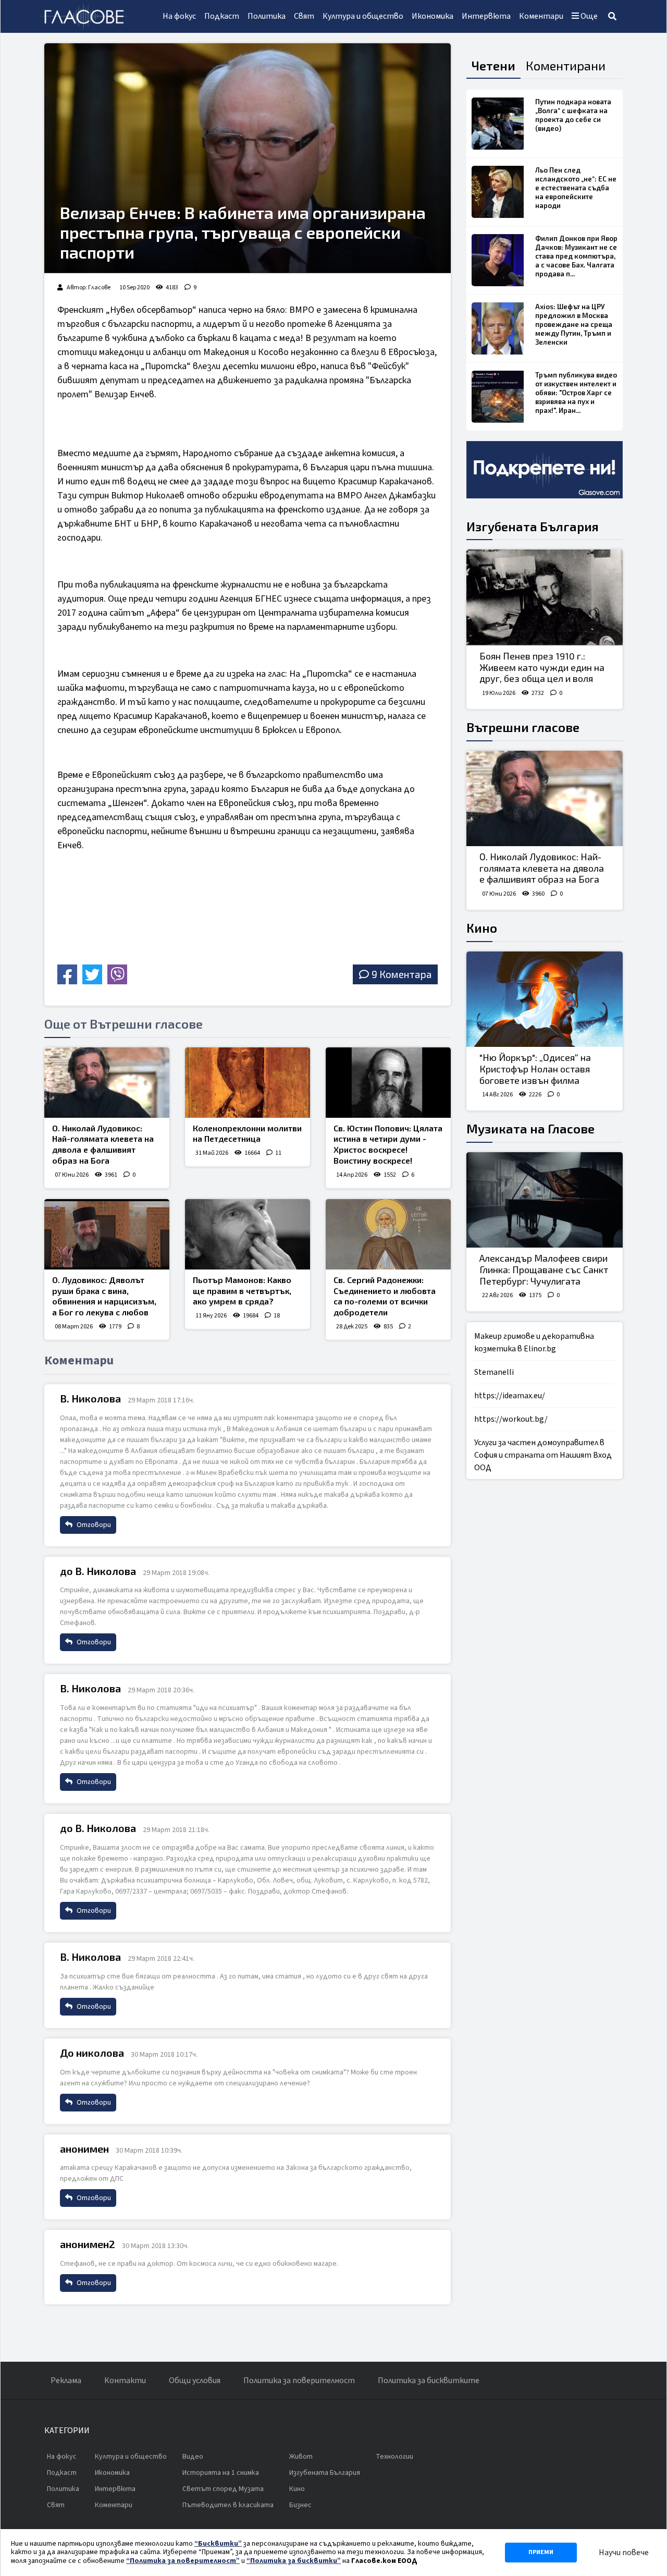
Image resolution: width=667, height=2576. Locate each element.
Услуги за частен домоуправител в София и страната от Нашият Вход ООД (543, 1455)
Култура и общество (363, 16)
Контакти (125, 2380)
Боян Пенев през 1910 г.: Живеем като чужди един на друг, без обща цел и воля (542, 667)
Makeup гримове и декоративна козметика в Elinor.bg (534, 1342)
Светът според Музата (223, 2489)
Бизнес (300, 2505)
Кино (482, 928)
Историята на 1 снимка (221, 2473)
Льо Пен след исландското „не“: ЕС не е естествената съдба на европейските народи (576, 188)
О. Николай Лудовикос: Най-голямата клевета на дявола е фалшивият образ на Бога (103, 1144)
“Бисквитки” (218, 2544)
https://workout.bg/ (511, 1419)
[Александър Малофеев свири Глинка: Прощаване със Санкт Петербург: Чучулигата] (545, 1200)
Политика (267, 16)
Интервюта (486, 16)
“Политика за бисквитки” (294, 2561)
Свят (304, 16)
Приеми (541, 2552)
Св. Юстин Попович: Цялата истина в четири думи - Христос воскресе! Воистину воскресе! (388, 1144)
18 (277, 1316)
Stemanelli (494, 1372)
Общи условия (195, 2380)
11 (278, 1153)
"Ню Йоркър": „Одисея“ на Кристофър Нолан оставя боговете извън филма (535, 1069)
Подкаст (222, 16)
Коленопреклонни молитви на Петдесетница (247, 1133)
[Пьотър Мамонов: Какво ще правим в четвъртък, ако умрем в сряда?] (248, 1234)
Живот (301, 2457)
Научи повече (624, 2553)
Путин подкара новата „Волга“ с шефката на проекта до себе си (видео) (573, 115)
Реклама (66, 2380)
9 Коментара (402, 974)
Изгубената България (533, 526)
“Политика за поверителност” (183, 2561)
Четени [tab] (493, 65)
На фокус (179, 16)
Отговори (93, 1525)
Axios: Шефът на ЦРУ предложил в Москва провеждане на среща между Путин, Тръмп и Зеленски (574, 324)
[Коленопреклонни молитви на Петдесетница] (248, 1083)
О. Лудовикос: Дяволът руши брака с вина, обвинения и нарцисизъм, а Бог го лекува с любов (104, 1296)
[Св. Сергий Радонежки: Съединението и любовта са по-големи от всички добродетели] (388, 1234)
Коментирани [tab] (566, 65)
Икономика (433, 16)
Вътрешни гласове (523, 727)
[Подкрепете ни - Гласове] (545, 470)
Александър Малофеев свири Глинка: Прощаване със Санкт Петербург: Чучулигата (544, 1269)
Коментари (541, 16)
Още (588, 16)
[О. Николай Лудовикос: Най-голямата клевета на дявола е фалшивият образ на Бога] (107, 1083)
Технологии (394, 2457)
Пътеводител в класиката (228, 2505)
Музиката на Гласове (530, 1128)
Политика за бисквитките (429, 2380)
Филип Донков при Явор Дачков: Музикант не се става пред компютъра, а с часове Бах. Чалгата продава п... (576, 256)
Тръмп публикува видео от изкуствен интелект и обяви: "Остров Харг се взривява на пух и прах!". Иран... (576, 393)
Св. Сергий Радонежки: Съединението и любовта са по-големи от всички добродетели (385, 1296)
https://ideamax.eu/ (510, 1396)
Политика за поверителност (299, 2380)
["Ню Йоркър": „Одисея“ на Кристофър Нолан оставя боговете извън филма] (545, 999)
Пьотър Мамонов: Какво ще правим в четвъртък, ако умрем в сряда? (242, 1291)
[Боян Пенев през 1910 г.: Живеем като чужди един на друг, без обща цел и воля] (545, 597)
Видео (193, 2457)
